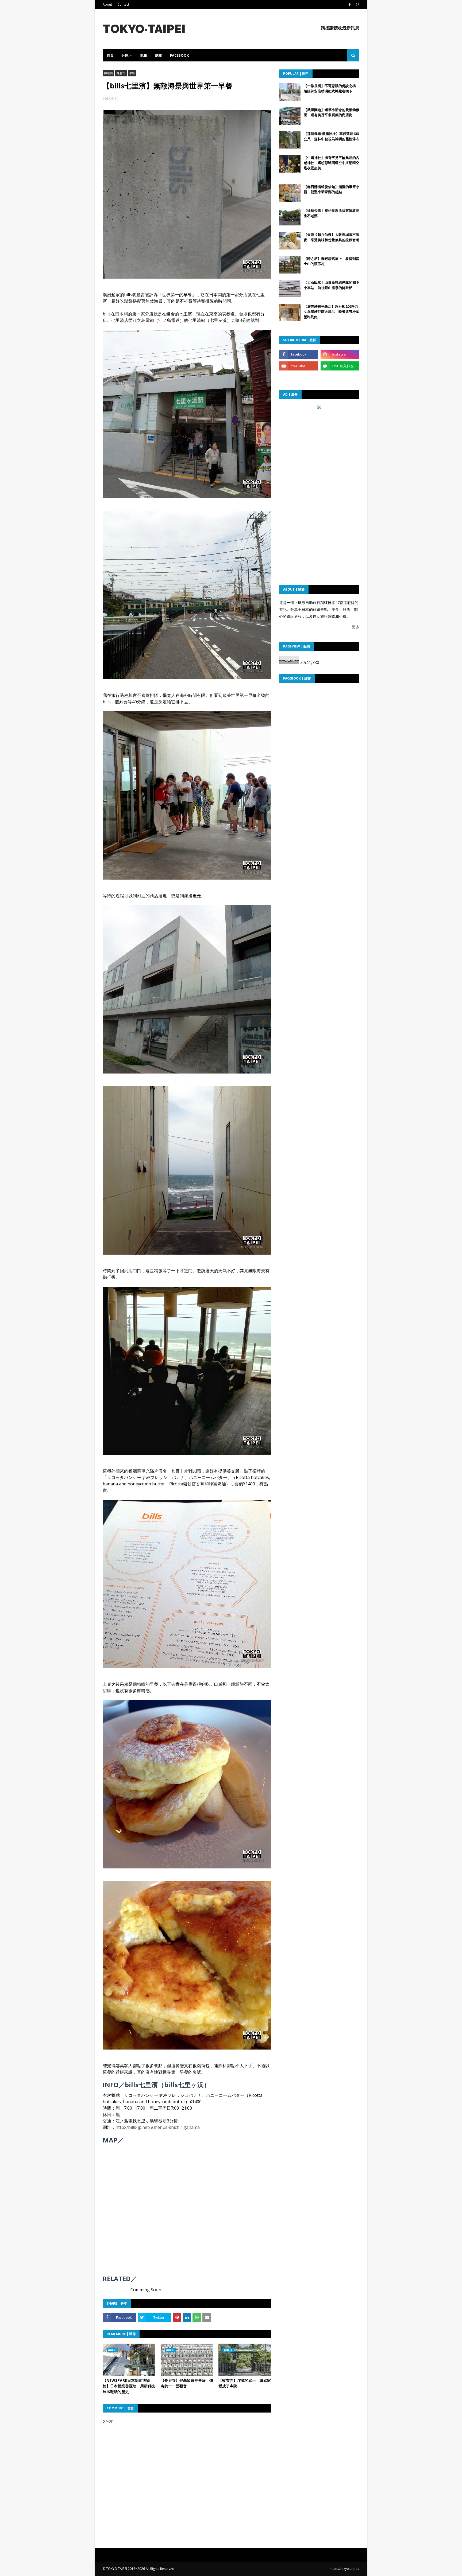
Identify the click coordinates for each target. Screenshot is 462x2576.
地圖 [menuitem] (144, 55)
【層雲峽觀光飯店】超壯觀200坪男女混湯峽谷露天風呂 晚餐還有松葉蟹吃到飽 (332, 312)
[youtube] (299, 366)
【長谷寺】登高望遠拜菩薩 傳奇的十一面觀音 (187, 2383)
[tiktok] (299, 378)
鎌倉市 (121, 73)
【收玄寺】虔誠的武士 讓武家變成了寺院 (245, 2383)
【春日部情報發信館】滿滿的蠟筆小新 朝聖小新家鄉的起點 (332, 189)
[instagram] (357, 5)
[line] (340, 366)
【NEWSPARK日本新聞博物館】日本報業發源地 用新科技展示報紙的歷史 (129, 2386)
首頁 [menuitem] (110, 55)
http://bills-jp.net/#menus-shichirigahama (158, 2127)
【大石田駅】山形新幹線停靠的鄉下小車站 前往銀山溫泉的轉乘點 (332, 285)
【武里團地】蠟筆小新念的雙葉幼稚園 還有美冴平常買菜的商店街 (332, 112)
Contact (123, 4)
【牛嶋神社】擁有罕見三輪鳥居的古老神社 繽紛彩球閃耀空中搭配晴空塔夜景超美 (332, 163)
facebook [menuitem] (179, 55)
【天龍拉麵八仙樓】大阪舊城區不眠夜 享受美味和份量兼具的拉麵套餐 (332, 237)
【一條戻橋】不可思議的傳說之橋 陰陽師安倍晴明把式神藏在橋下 (332, 88)
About (107, 4)
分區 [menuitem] (125, 55)
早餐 (132, 73)
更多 (356, 627)
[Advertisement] (319, 444)
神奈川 (108, 73)
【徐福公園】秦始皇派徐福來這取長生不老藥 (332, 213)
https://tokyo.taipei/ (344, 2569)
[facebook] (350, 5)
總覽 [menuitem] (159, 55)
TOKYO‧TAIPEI (144, 29)
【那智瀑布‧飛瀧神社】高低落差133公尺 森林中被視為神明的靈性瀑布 (332, 136)
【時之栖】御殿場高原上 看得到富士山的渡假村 (332, 261)
